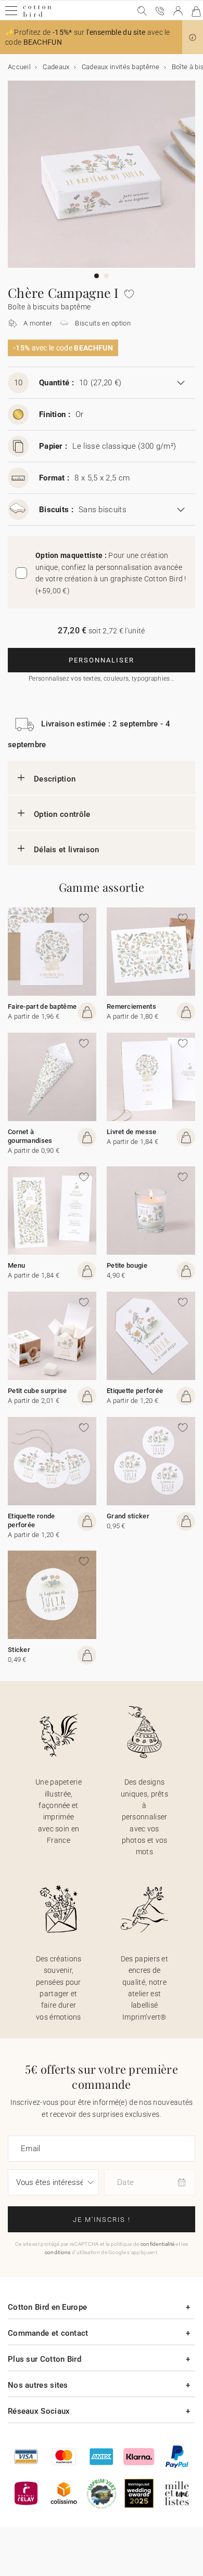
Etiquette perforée (135, 1391)
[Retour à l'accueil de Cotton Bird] (37, 15)
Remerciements (131, 1006)
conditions (58, 2252)
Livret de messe (132, 1132)
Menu (16, 1265)
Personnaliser (102, 660)
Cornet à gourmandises (30, 1136)
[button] (193, 37)
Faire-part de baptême (42, 1006)
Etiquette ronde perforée (31, 1520)
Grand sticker (128, 1516)
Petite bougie (127, 1265)
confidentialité (158, 2244)
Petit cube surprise (37, 1391)
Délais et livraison (67, 850)
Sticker (19, 1650)
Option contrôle (62, 814)
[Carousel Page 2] (106, 276)
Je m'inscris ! (102, 2220)
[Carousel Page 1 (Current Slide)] (97, 276)
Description (55, 779)
